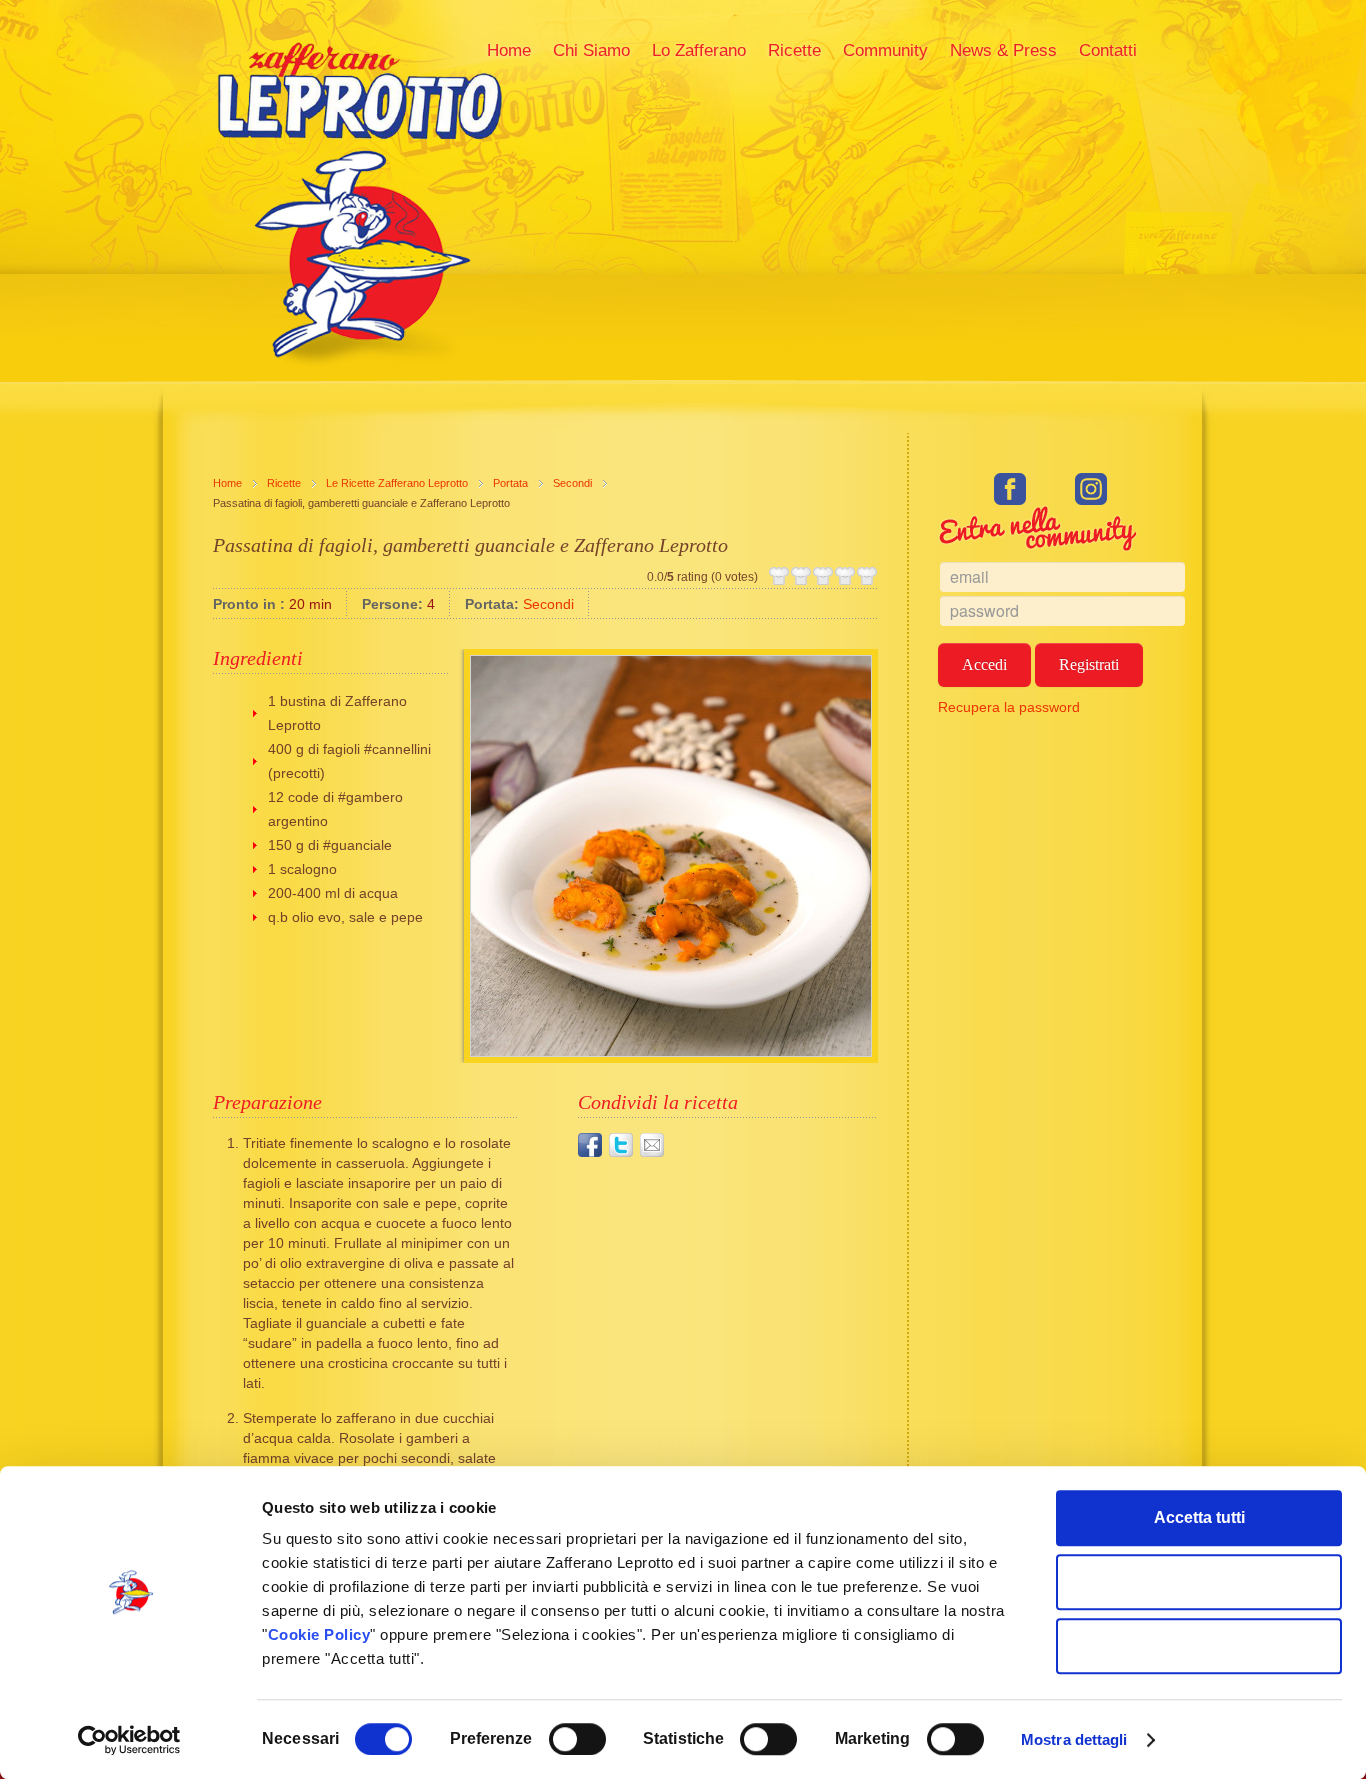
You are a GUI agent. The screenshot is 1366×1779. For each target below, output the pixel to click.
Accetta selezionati (1199, 1581)
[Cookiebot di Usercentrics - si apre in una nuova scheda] (129, 1740)
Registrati (1089, 664)
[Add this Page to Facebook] (590, 1145)
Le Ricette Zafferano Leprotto (397, 483)
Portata (510, 483)
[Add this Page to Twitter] (621, 1145)
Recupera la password (1009, 707)
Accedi (984, 664)
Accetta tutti (1199, 1517)
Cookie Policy (319, 1634)
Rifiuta (1199, 1645)
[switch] (577, 1739)
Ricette (284, 483)
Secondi (572, 483)
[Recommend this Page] (652, 1145)
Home (227, 483)
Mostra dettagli (1074, 1739)
